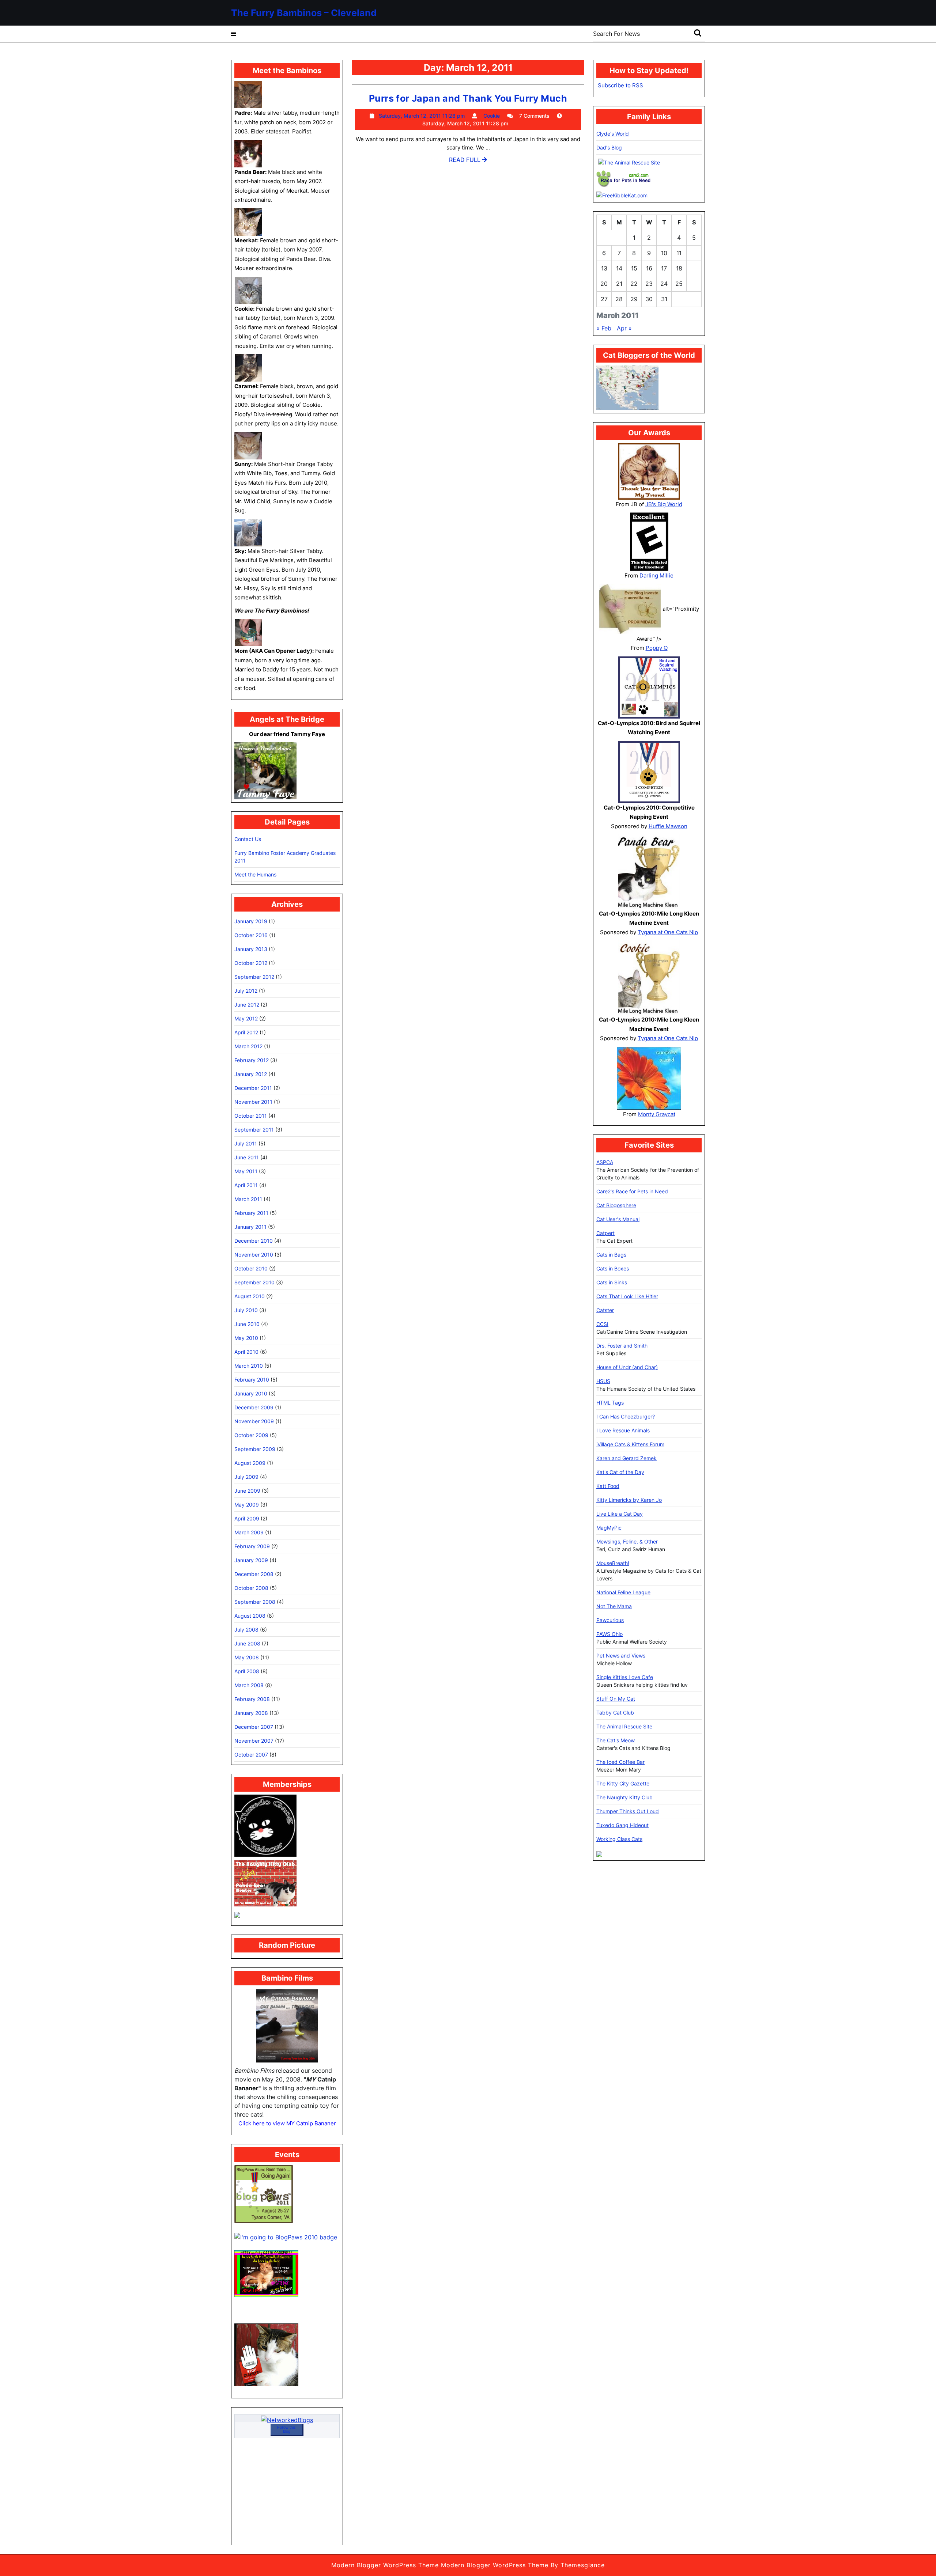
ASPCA (605, 1162)
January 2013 (251, 949)
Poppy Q (657, 648)
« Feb (604, 328)
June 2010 (247, 1324)
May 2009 (247, 1505)
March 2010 (249, 1366)
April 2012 (246, 1032)
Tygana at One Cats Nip (668, 932)
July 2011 (246, 1143)
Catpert (605, 1233)
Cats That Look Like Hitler (627, 1296)
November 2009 (254, 1421)
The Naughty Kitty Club (624, 1797)
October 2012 (251, 963)
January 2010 (251, 1393)
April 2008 (247, 1671)
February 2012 (252, 1060)
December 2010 (254, 1241)
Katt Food (608, 1486)
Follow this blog (286, 2429)
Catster (605, 1310)
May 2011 (246, 1171)
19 (694, 268)
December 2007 (254, 1727)
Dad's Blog (609, 147)
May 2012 (246, 1018)
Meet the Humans (255, 874)
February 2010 (252, 1380)
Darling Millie (656, 575)
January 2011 (250, 1227)
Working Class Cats (619, 1839)
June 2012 (247, 1005)
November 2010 (254, 1255)
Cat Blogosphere (616, 1205)
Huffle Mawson (668, 826)
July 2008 (246, 1630)
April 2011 (246, 1185)
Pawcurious (610, 1620)
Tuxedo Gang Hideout (622, 1825)
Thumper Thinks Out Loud (628, 1811)
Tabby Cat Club (615, 1713)
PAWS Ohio (609, 1634)
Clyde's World (613, 134)
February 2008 (252, 1699)
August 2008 (250, 1616)
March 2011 (248, 1199)
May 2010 (246, 1338)
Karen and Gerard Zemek (626, 1458)
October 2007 (251, 1755)
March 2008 (249, 1685)
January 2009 (251, 1560)
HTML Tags (610, 1403)
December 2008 (254, 1574)
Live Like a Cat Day (620, 1514)
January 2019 (251, 921)
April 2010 (246, 1352)
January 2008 (251, 1713)
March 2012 (248, 1046)
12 (694, 253)
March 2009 (249, 1532)
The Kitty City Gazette (623, 1783)
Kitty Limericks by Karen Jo (629, 1500)
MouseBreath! (613, 1563)
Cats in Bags (611, 1255)
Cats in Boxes (613, 1268)
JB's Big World (664, 504)
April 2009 (247, 1518)
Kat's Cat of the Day (620, 1472)
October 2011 (251, 1116)
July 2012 (246, 991)
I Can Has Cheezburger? (626, 1416)
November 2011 (253, 1102)
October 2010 (251, 1268)
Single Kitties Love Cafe (625, 1677)
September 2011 (254, 1130)
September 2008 (255, 1602)
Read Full (468, 162)
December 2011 (253, 1088)
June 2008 (247, 1643)
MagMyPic (609, 1528)
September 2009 (255, 1449)
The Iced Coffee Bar (620, 1762)
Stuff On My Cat (616, 1699)
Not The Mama (614, 1606)
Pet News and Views (621, 1656)
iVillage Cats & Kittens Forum (630, 1444)
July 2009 (246, 1477)
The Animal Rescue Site (624, 1726)
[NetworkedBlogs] (287, 2419)
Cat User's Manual (618, 1219)
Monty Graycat (657, 1114)
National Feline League (623, 1592)
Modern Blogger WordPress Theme (385, 2565)
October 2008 (251, 1588)
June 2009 (247, 1491)
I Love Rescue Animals (623, 1430)
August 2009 (250, 1463)
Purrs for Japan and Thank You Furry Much (468, 98)
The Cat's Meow (616, 1740)
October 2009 (251, 1435)
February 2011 (251, 1213)
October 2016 (251, 935)
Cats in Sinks (612, 1282)
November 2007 (254, 1741)
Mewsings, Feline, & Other (627, 1541)
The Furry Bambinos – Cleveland (304, 13)
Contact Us (248, 839)
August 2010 (250, 1296)
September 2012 (254, 977)
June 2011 (247, 1157)
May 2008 (247, 1657)
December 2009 (254, 1407)
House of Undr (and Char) (627, 1367)
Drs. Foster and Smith (622, 1346)
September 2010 (254, 1282)
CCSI (602, 1324)
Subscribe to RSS (620, 85)
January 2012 (251, 1074)
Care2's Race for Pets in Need (632, 1191)
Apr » (624, 328)
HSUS (603, 1381)
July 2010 (246, 1310)
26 (694, 284)
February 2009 (252, 1546)
